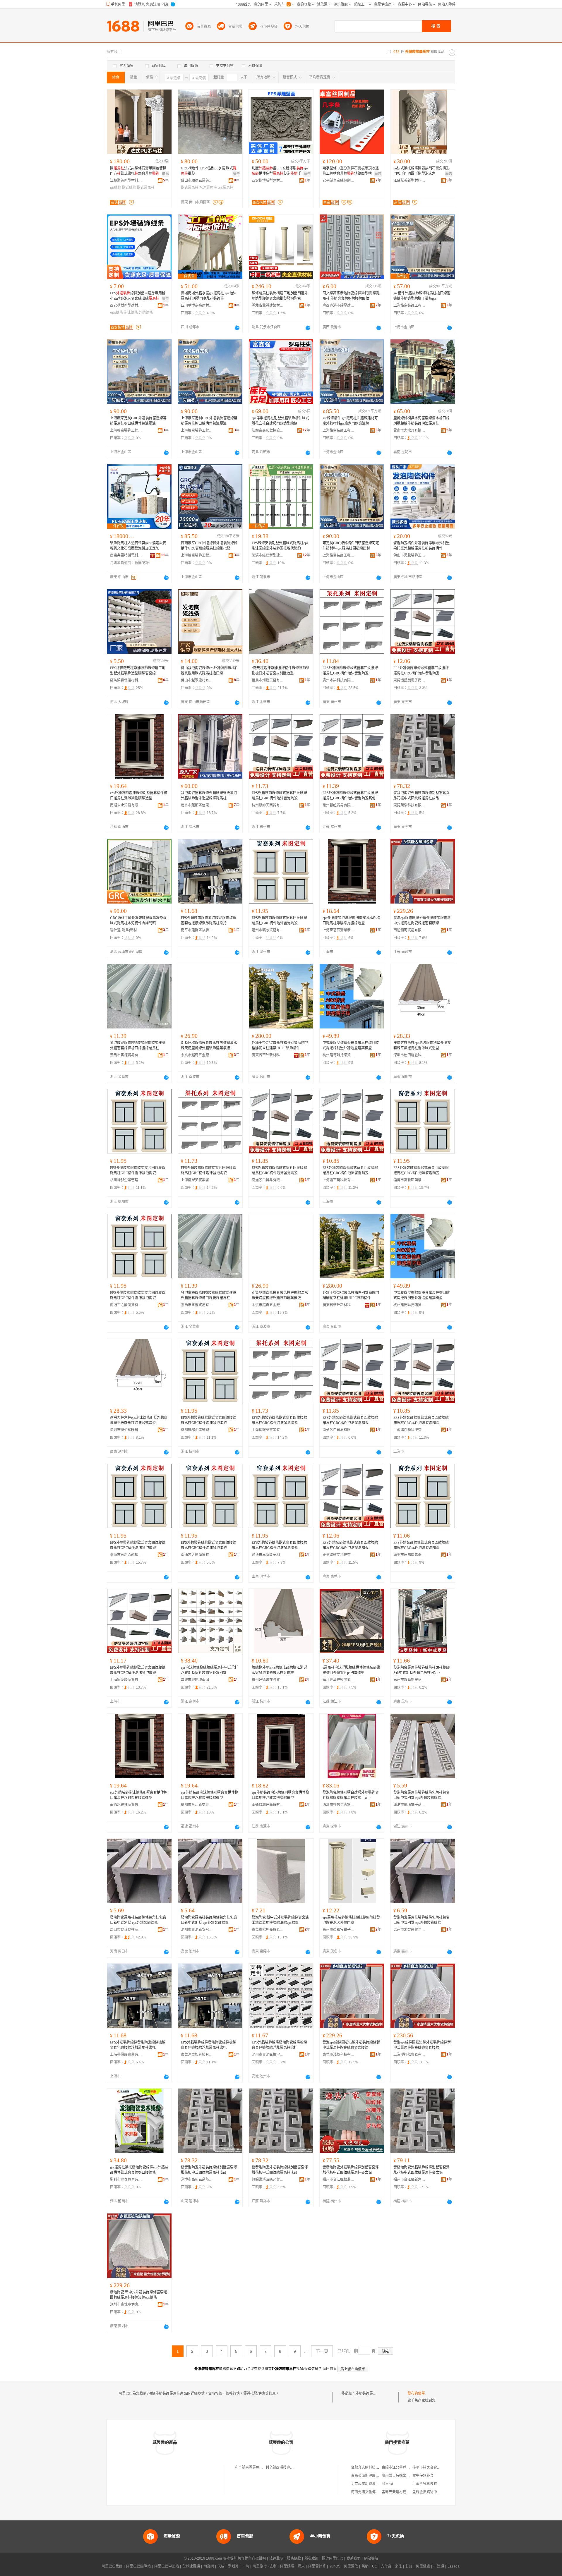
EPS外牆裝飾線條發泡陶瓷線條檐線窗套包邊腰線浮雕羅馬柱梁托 (209, 921)
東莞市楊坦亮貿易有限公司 (268, 1930)
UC (375, 2566)
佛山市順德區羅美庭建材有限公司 (197, 181)
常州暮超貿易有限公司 (339, 805)
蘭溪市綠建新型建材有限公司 (268, 555)
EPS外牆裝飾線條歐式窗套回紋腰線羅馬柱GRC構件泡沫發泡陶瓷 (350, 671)
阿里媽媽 (287, 2566)
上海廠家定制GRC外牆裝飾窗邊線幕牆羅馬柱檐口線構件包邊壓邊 (138, 421)
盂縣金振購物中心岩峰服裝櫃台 (437, 2492)
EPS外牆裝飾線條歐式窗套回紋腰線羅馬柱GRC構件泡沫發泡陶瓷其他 (350, 796)
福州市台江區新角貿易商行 (409, 2180)
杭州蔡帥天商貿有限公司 (268, 805)
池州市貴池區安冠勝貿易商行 (197, 1930)
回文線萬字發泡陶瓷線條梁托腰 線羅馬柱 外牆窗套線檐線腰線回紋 (351, 296)
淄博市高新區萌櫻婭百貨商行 (409, 1180)
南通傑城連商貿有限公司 (268, 1805)
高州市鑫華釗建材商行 (409, 1680)
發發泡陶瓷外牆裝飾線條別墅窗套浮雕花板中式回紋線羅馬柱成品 (421, 796)
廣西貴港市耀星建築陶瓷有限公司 (339, 305)
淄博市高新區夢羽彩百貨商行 (268, 1555)
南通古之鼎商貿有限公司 (126, 1305)
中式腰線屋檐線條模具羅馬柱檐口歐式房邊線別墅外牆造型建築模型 (351, 1045)
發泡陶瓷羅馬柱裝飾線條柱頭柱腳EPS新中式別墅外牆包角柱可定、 (422, 1670)
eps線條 (116, 312)
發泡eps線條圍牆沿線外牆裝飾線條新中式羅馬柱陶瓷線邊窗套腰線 (422, 921)
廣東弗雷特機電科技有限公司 (126, 555)
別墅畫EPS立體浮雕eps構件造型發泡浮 (280, 171)
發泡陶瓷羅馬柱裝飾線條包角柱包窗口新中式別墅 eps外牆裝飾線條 (421, 1795)
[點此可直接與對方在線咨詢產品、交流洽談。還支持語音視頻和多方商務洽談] (237, 328)
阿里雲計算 (317, 2566)
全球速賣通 (191, 2566)
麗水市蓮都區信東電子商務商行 (197, 805)
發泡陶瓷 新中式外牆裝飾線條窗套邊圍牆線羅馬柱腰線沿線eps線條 (280, 1920)
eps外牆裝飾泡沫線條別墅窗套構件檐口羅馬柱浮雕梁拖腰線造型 (139, 796)
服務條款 (294, 2558)
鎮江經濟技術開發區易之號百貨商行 (339, 1680)
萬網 (365, 2566)
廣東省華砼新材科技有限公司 (268, 1055)
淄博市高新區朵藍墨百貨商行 (197, 2180)
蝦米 (301, 2566)
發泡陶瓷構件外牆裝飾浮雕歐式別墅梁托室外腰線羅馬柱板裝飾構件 (421, 546)
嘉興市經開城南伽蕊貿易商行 (197, 1680)
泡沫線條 (131, 312)
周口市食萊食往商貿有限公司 (126, 1930)
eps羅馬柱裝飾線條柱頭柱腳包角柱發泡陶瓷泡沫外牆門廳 (351, 1920)
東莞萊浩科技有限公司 (409, 805)
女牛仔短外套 (423, 2476)
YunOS (335, 2566)
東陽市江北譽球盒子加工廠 (403, 2467)
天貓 (221, 2566)
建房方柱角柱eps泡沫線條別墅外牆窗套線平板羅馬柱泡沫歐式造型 (422, 1045)
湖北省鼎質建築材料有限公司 (268, 305)
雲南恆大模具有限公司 (409, 430)
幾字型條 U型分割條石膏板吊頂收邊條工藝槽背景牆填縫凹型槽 (351, 171)
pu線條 (116, 188)
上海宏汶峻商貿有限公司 (126, 1680)
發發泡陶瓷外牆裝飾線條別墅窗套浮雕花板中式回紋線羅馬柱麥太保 (351, 2170)
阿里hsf (387, 2484)
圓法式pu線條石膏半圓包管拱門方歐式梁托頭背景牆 (138, 171)
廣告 (236, 174)
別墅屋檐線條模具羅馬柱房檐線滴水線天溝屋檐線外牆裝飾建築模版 (209, 1045)
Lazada (454, 2566)
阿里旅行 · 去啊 (265, 2566)
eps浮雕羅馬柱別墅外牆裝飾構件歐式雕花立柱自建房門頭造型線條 (280, 421)
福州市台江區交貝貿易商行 (197, 1805)
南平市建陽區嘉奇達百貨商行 (409, 1555)
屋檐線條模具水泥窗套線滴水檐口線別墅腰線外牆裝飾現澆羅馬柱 (421, 421)
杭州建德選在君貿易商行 (268, 1680)
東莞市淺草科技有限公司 (339, 2055)
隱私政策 (311, 2558)
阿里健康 (423, 2566)
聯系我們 (354, 2558)
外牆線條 (146, 312)
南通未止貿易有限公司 (126, 805)
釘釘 (409, 2566)
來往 (398, 2566)
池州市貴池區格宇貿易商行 (268, 2055)
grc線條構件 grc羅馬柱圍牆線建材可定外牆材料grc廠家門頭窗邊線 (350, 421)
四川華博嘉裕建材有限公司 (197, 305)
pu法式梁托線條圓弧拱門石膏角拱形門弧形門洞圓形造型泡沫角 (421, 171)
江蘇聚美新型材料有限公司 (126, 181)
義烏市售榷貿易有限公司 (126, 1055)
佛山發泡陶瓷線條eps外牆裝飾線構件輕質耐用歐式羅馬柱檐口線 (210, 671)
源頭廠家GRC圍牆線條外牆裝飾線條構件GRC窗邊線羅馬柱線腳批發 (209, 546)
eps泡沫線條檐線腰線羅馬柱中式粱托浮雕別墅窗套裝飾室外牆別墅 (210, 1670)
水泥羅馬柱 (208, 188)
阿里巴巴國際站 (138, 2566)
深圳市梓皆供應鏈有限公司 (339, 1805)
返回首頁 (330, 2369)
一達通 (439, 2566)
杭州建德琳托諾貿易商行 (339, 1055)
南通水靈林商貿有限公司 (126, 1805)
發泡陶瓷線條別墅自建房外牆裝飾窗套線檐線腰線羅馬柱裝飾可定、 (351, 1795)
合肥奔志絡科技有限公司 (370, 2467)
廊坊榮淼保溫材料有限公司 (126, 680)
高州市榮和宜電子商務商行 (339, 1930)
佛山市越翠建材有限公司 (197, 680)
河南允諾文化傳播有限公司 (372, 2492)
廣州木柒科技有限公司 (339, 680)
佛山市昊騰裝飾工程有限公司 (409, 555)
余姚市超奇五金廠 (195, 1055)
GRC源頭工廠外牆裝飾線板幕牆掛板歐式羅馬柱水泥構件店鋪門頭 (138, 921)
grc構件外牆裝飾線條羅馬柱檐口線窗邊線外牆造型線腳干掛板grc (422, 296)
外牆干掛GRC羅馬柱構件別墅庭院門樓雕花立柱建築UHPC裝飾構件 (280, 1045)
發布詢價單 (416, 2393)
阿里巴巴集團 (112, 2566)
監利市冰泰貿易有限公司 (126, 2180)
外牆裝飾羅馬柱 (368, 2393)
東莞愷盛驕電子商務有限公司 (409, 680)
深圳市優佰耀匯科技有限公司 (409, 1055)
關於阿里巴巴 (333, 2558)
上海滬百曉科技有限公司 (339, 1180)
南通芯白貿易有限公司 (268, 1180)
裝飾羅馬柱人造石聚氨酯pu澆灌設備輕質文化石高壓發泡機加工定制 (138, 546)
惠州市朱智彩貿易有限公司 (409, 1930)
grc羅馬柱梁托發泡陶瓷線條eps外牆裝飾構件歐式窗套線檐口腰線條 (139, 2170)
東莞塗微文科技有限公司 (339, 1555)
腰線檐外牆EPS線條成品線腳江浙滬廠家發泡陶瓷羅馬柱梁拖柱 (279, 1670)
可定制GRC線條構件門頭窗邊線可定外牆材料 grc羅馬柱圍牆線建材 (351, 546)
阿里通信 (351, 2566)
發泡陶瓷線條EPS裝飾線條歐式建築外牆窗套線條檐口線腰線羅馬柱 (138, 1045)
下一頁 (322, 2351)
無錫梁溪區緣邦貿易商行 (268, 2180)
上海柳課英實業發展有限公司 (197, 1180)
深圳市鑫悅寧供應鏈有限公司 (126, 2304)
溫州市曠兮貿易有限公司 (268, 930)
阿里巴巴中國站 (167, 2566)
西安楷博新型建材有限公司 (268, 181)
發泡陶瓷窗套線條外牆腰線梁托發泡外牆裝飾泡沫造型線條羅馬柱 (209, 796)
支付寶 (386, 2566)
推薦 (165, 174)
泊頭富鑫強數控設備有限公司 (268, 430)
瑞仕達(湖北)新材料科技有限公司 (126, 930)
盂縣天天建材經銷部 (397, 2492)
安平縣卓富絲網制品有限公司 (339, 181)
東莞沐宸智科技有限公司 (197, 2055)
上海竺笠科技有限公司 (430, 2484)
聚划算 (233, 2566)
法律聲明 (276, 2558)
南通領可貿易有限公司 (409, 930)
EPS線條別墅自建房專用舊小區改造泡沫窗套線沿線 (138, 296)
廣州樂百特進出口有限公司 (403, 2476)
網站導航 (371, 2558)
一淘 (246, 2566)
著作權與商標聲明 (252, 2558)
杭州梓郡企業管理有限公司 (126, 1180)
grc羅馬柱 (226, 188)
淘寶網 (209, 2566)
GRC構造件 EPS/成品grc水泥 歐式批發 (209, 171)
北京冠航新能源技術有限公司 (374, 2484)
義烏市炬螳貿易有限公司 (268, 680)
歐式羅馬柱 (146, 188)
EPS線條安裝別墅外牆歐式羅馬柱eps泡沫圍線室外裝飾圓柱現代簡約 (280, 546)
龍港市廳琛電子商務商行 (409, 1805)
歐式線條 (129, 188)
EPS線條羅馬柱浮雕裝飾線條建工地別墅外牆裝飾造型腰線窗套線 (138, 671)
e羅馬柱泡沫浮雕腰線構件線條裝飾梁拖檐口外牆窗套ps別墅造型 (281, 671)
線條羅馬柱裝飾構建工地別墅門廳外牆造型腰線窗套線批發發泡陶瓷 (280, 296)
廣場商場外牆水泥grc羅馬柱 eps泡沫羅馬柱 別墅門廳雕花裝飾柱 (209, 296)
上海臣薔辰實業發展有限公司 (339, 930)
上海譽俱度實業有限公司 (126, 2055)
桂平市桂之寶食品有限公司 (434, 2467)
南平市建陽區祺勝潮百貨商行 (197, 930)
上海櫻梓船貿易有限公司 (409, 2055)
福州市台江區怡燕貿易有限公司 (339, 2180)
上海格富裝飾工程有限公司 (409, 305)
